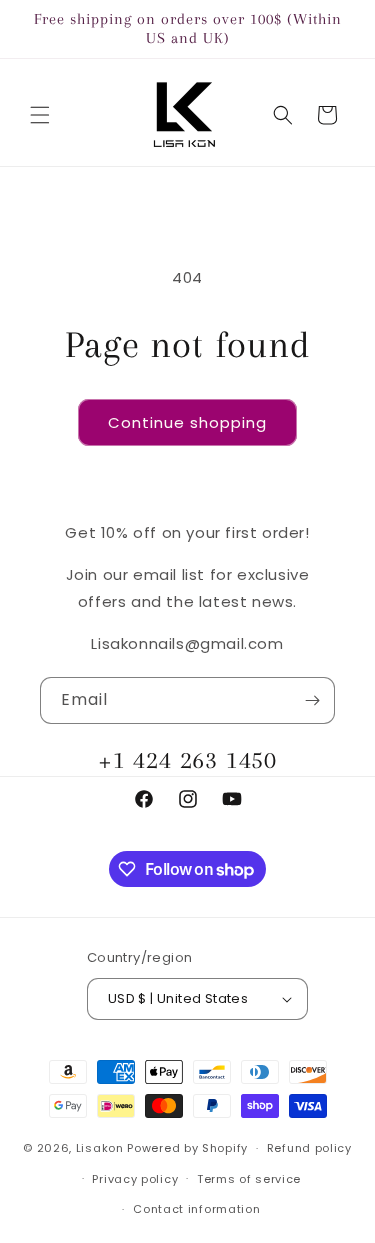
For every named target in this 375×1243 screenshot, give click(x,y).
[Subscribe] (312, 700)
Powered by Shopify (187, 1148)
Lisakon (100, 1148)
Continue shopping (187, 422)
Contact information (196, 1209)
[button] (40, 115)
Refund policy (309, 1148)
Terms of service (249, 1179)
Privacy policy (135, 1179)
